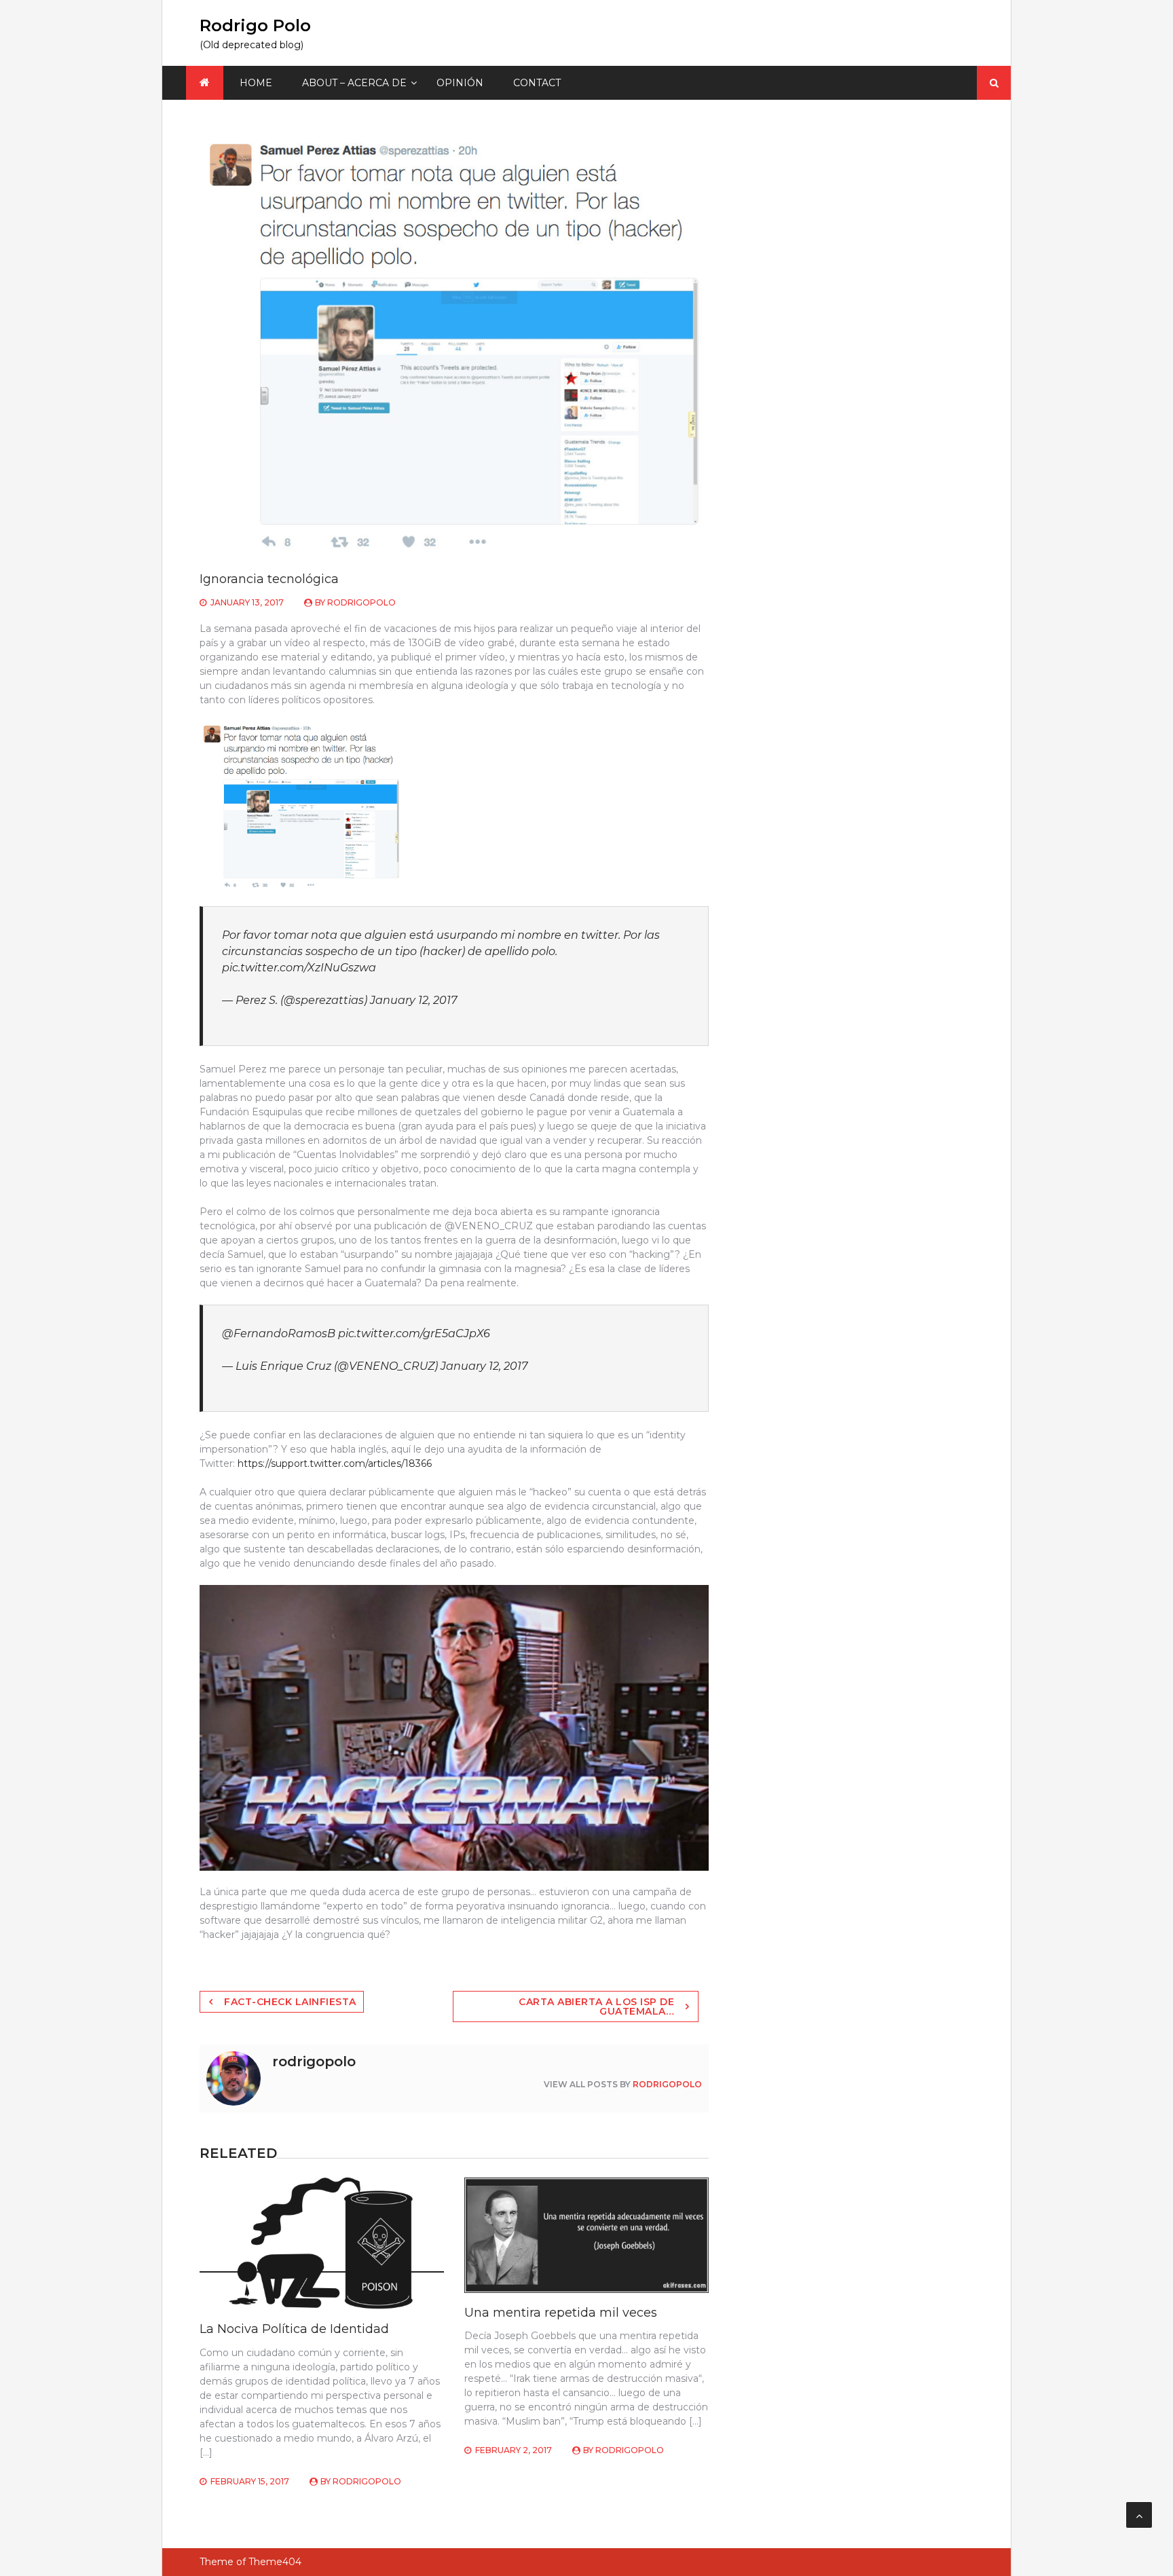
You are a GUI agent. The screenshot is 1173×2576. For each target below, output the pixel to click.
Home (256, 83)
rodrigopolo (361, 602)
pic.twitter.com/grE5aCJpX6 (414, 1333)
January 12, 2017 (413, 1000)
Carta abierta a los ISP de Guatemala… (596, 2006)
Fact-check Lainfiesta (290, 2002)
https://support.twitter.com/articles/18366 (335, 1463)
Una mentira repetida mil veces (561, 2313)
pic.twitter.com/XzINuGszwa (299, 968)
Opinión (460, 83)
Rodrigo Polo (255, 25)
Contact (537, 83)
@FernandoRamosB (279, 1333)
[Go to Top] (1139, 2515)
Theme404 (275, 2562)
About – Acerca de (354, 83)
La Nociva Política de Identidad (294, 2329)
